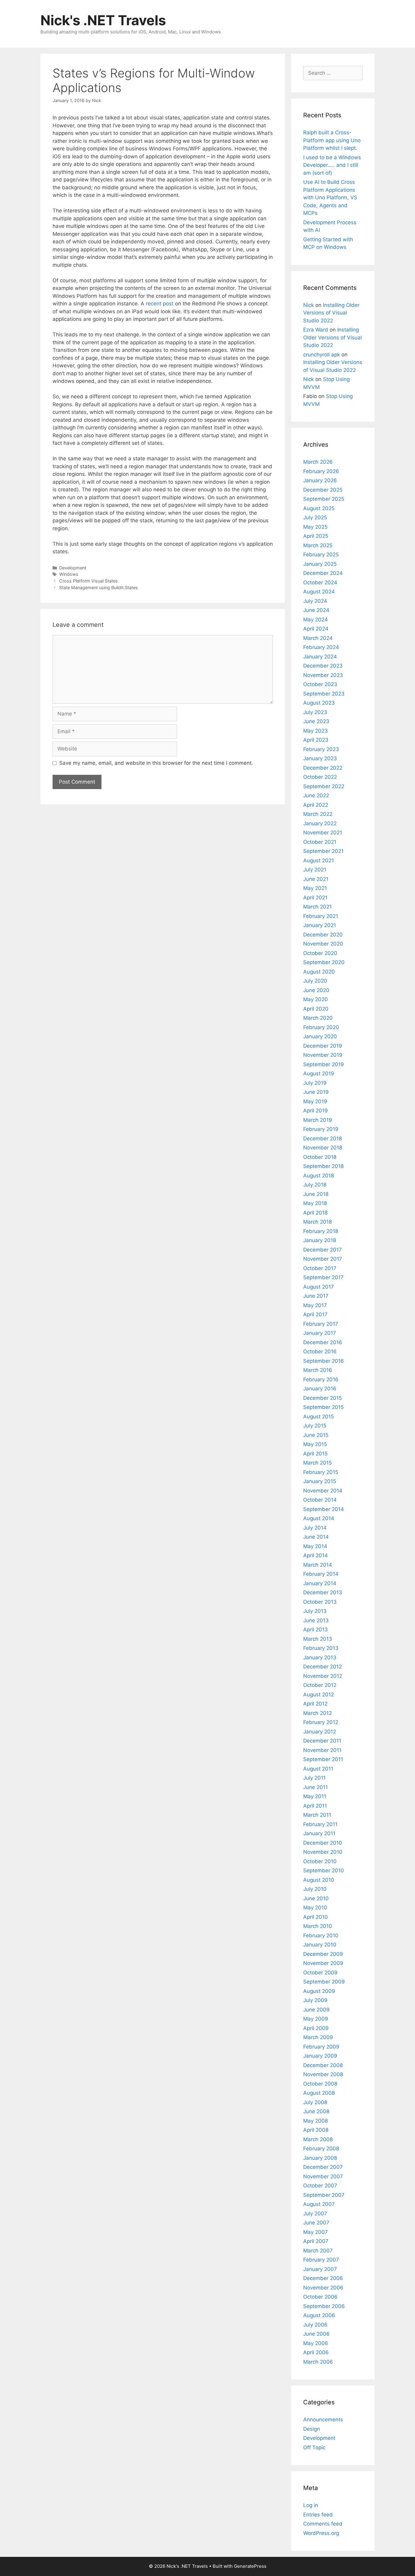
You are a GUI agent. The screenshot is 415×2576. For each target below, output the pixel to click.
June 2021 (316, 879)
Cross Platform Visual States (89, 581)
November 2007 (323, 2176)
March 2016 (318, 1370)
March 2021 (317, 907)
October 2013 (320, 1602)
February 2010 (321, 1935)
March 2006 (318, 2362)
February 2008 (321, 2148)
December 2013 (323, 1592)
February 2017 (321, 1324)
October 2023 (320, 684)
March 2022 (318, 814)
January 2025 (320, 564)
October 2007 (320, 2186)
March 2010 (318, 1926)
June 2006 (316, 2334)
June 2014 (316, 1537)
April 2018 (315, 1213)
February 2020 (321, 1027)
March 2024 (318, 638)
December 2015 (322, 1398)
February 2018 (321, 1231)
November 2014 (323, 1491)
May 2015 (315, 1444)
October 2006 (320, 2297)
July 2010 (315, 1889)
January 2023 (320, 758)
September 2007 (324, 2195)
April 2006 (316, 2352)
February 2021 (321, 916)
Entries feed (318, 2515)
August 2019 (319, 1073)
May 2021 (315, 888)
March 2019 (318, 1120)
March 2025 (318, 545)
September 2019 (324, 1064)
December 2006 (323, 2278)
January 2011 (319, 1833)
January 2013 (320, 1657)
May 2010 (315, 1908)
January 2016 (320, 1389)
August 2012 (319, 1695)
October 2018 (320, 1157)
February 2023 (321, 749)
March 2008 (318, 2139)
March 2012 (317, 1713)
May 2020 (316, 999)
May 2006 (316, 2343)
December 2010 (323, 1843)
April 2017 (315, 1314)
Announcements (323, 2420)
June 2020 (316, 990)
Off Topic (314, 2447)
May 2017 (315, 1305)
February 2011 (320, 1824)
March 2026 (318, 462)
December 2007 (323, 2167)
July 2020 (315, 981)
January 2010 (320, 1945)
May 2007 (316, 2232)
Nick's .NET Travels (103, 20)
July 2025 (315, 517)
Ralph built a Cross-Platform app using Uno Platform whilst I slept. (332, 140)
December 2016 (323, 1342)
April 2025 (316, 536)
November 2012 (323, 1676)
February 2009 (321, 2047)
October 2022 (320, 777)
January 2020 (320, 1036)
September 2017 (323, 1277)
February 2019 (321, 1129)
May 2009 (316, 2019)
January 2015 (320, 1481)
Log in (311, 2505)
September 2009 (324, 1982)
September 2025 (324, 499)
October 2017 (320, 1268)
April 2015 (315, 1454)
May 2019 (315, 1101)
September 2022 (324, 786)
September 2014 (324, 1509)
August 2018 (319, 1176)
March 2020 (318, 1018)
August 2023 (319, 703)
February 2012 (321, 1722)
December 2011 (322, 1741)
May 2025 (315, 527)
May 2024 (316, 620)
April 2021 (315, 898)
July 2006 (315, 2325)
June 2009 (316, 2010)
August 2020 (319, 972)
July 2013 (315, 1611)
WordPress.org (321, 2533)
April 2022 (316, 805)
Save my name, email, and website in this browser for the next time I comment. (156, 763)
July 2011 (314, 1778)
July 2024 (315, 601)
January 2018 (320, 1240)
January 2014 (320, 1583)
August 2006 (319, 2315)
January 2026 (320, 480)
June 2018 (316, 1194)
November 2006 (323, 2288)
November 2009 (323, 1963)
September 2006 (324, 2306)
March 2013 (318, 1639)
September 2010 (324, 1870)
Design (312, 2429)
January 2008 (320, 2158)
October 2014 (320, 1500)
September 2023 (324, 694)
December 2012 (322, 1667)
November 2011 (322, 1750)
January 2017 (320, 1333)
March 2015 (317, 1463)
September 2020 (324, 962)
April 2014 (316, 1555)
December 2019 (323, 1046)
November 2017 (323, 1259)
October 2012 (320, 1685)
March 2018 (317, 1222)
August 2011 (318, 1769)
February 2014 (321, 1574)
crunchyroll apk (322, 355)
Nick (309, 305)
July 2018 (315, 1185)
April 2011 (315, 1806)
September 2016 (324, 1361)
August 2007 (319, 2204)
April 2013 (316, 1630)
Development (73, 568)
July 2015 (315, 1426)
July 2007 (315, 2214)
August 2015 (319, 1417)
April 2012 (315, 1704)
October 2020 (320, 953)
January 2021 (320, 925)
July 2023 (315, 712)
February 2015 (321, 1472)
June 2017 (316, 1296)
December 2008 (323, 2065)
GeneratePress (250, 2566)
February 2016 (321, 1379)
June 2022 (316, 795)
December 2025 (323, 490)
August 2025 (319, 508)
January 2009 (320, 2056)
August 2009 (319, 1991)
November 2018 (323, 1148)
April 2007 (316, 2241)
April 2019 (316, 1111)
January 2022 (320, 823)
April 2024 (316, 629)
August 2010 (319, 1880)
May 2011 (315, 1796)
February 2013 (321, 1648)
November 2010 (323, 1852)
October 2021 (320, 842)
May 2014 (315, 1546)
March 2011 (317, 1815)
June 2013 (316, 1620)
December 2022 (323, 768)
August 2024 (319, 592)
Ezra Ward (316, 330)
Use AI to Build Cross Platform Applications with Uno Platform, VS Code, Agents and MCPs (330, 197)
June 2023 (316, 721)
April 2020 (316, 1009)
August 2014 (319, 1518)
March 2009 (318, 2037)
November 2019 (323, 1055)
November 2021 (323, 833)
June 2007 (316, 2223)
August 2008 (319, 2093)
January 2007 (320, 2269)
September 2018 (323, 1166)
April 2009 (316, 2028)
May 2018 (315, 1203)
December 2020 (323, 935)
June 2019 (316, 1092)
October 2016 (320, 1352)
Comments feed (323, 2524)
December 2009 (323, 1954)
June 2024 (316, 610)
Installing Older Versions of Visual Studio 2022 (331, 313)
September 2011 (323, 1759)
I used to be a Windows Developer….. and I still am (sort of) (332, 165)
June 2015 (316, 1435)
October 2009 (320, 1973)
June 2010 (316, 1898)
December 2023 (323, 666)
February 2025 (321, 555)
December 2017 (322, 1250)
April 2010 (316, 1917)
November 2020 (323, 944)
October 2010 (320, 1861)
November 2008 (323, 2074)
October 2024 (320, 582)
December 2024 (323, 573)
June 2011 (316, 1787)
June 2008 (316, 2111)
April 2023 (316, 740)
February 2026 (321, 471)
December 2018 (322, 1139)
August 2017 (319, 1287)
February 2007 (321, 2260)
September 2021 (323, 851)
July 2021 (315, 870)
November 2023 (323, 675)
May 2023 (316, 731)
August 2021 (319, 860)
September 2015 (323, 1407)
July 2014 (315, 1528)
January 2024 (320, 657)
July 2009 (315, 2000)
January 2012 (320, 1732)
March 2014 (318, 1565)
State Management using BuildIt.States (99, 587)
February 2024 (321, 647)
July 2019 (315, 1083)
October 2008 (320, 2084)
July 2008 (315, 2102)
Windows (69, 574)
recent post (160, 304)
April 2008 (316, 2130)
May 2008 (316, 2121)
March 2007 (318, 2251)
